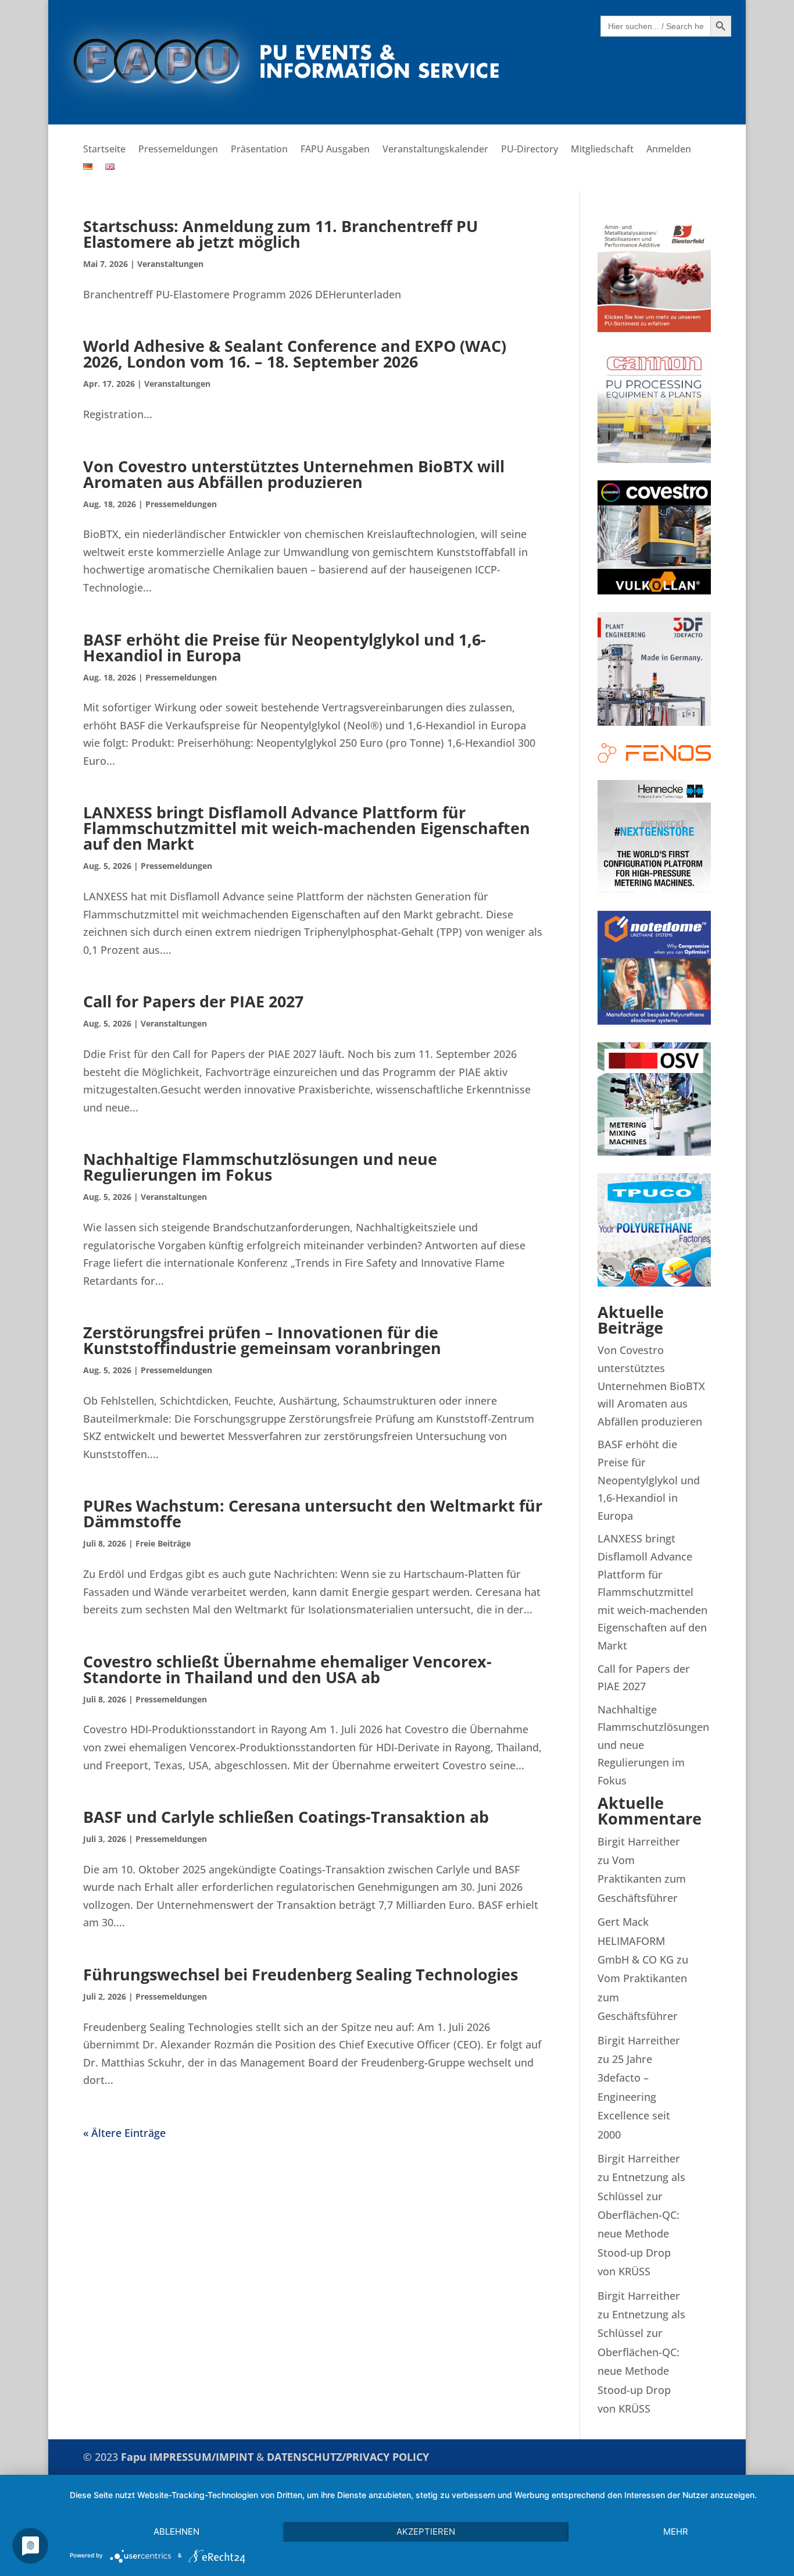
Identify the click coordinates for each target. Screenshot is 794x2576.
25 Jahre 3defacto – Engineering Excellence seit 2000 (634, 2097)
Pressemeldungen (178, 150)
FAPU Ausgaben (335, 150)
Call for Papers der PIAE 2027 (193, 1001)
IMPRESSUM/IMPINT (203, 2457)
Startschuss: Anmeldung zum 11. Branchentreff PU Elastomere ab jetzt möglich (280, 234)
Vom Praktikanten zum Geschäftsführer (642, 1879)
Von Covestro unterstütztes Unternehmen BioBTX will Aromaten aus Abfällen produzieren (294, 474)
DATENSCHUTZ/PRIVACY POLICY (348, 2457)
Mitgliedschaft (602, 150)
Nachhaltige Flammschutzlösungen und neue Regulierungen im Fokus (260, 1167)
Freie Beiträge (163, 1543)
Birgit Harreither (639, 1841)
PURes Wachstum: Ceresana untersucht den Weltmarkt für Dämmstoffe (313, 1513)
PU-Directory (530, 150)
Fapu (135, 2457)
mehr (676, 2532)
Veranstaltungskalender (435, 150)
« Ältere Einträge (124, 2133)
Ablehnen (176, 2532)
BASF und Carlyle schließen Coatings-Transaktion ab (286, 1817)
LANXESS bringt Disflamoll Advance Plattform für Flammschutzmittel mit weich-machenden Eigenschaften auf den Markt (307, 828)
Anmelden (669, 150)
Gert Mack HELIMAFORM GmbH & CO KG (636, 1941)
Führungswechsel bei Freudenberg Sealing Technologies (301, 1974)
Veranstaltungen (170, 264)
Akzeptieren (426, 2532)
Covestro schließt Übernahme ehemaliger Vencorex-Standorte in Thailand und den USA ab (287, 1669)
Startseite (104, 150)
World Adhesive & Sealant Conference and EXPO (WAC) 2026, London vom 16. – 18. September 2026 (295, 354)
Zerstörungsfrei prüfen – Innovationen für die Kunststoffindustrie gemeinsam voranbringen (262, 1340)
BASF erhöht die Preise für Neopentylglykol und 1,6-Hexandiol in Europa (285, 647)
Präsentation (259, 150)
